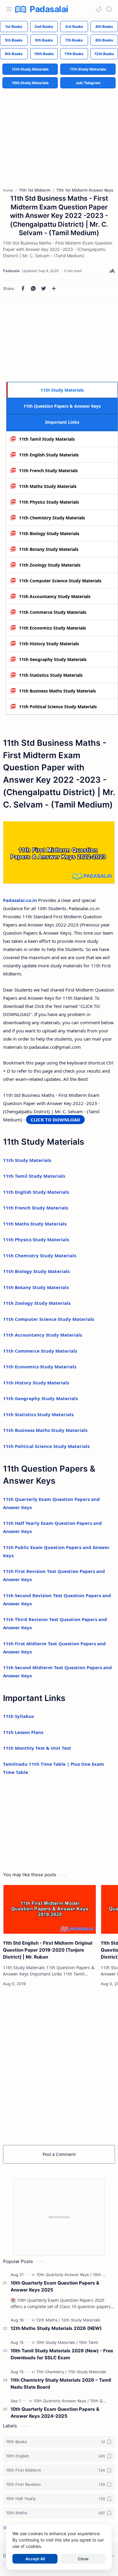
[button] (99, 9)
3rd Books (74, 26)
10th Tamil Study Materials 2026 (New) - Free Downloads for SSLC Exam (62, 2354)
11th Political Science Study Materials (58, 707)
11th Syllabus (18, 1716)
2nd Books (44, 26)
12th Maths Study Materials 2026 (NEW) (56, 2328)
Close (83, 2559)
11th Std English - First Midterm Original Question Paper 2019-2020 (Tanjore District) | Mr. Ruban (48, 1950)
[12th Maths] (48, 2320)
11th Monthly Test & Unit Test (37, 1748)
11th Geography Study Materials (53, 659)
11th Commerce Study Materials (53, 612)
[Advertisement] (59, 133)
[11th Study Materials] (87, 2372)
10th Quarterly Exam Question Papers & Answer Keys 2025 (55, 2286)
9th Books (14, 54)
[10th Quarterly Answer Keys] (64, 2275)
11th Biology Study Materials (49, 533)
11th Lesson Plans (23, 1732)
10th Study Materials (30, 83)
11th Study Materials (88, 69)
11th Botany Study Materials (49, 549)
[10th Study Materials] (57, 2342)
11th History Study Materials (49, 644)
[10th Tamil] (88, 2342)
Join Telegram (88, 83)
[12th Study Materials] (81, 2320)
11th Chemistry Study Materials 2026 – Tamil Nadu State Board (61, 2384)
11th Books (74, 54)
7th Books (74, 40)
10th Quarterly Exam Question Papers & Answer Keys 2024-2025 (55, 2413)
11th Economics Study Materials (52, 628)
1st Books (14, 26)
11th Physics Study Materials (49, 502)
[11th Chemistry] (52, 2372)
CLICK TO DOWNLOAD (55, 1120)
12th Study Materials (30, 69)
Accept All (35, 2559)
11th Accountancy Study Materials (55, 596)
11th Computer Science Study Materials (60, 581)
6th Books (44, 40)
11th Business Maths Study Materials (57, 691)
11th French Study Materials (48, 470)
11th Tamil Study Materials (47, 439)
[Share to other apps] (54, 288)
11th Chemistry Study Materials (52, 518)
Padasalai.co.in (20, 900)
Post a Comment (59, 2154)
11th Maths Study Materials (48, 486)
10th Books (44, 54)
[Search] (109, 9)
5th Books (14, 40)
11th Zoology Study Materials (50, 565)
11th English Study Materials (49, 455)
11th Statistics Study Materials (51, 675)
